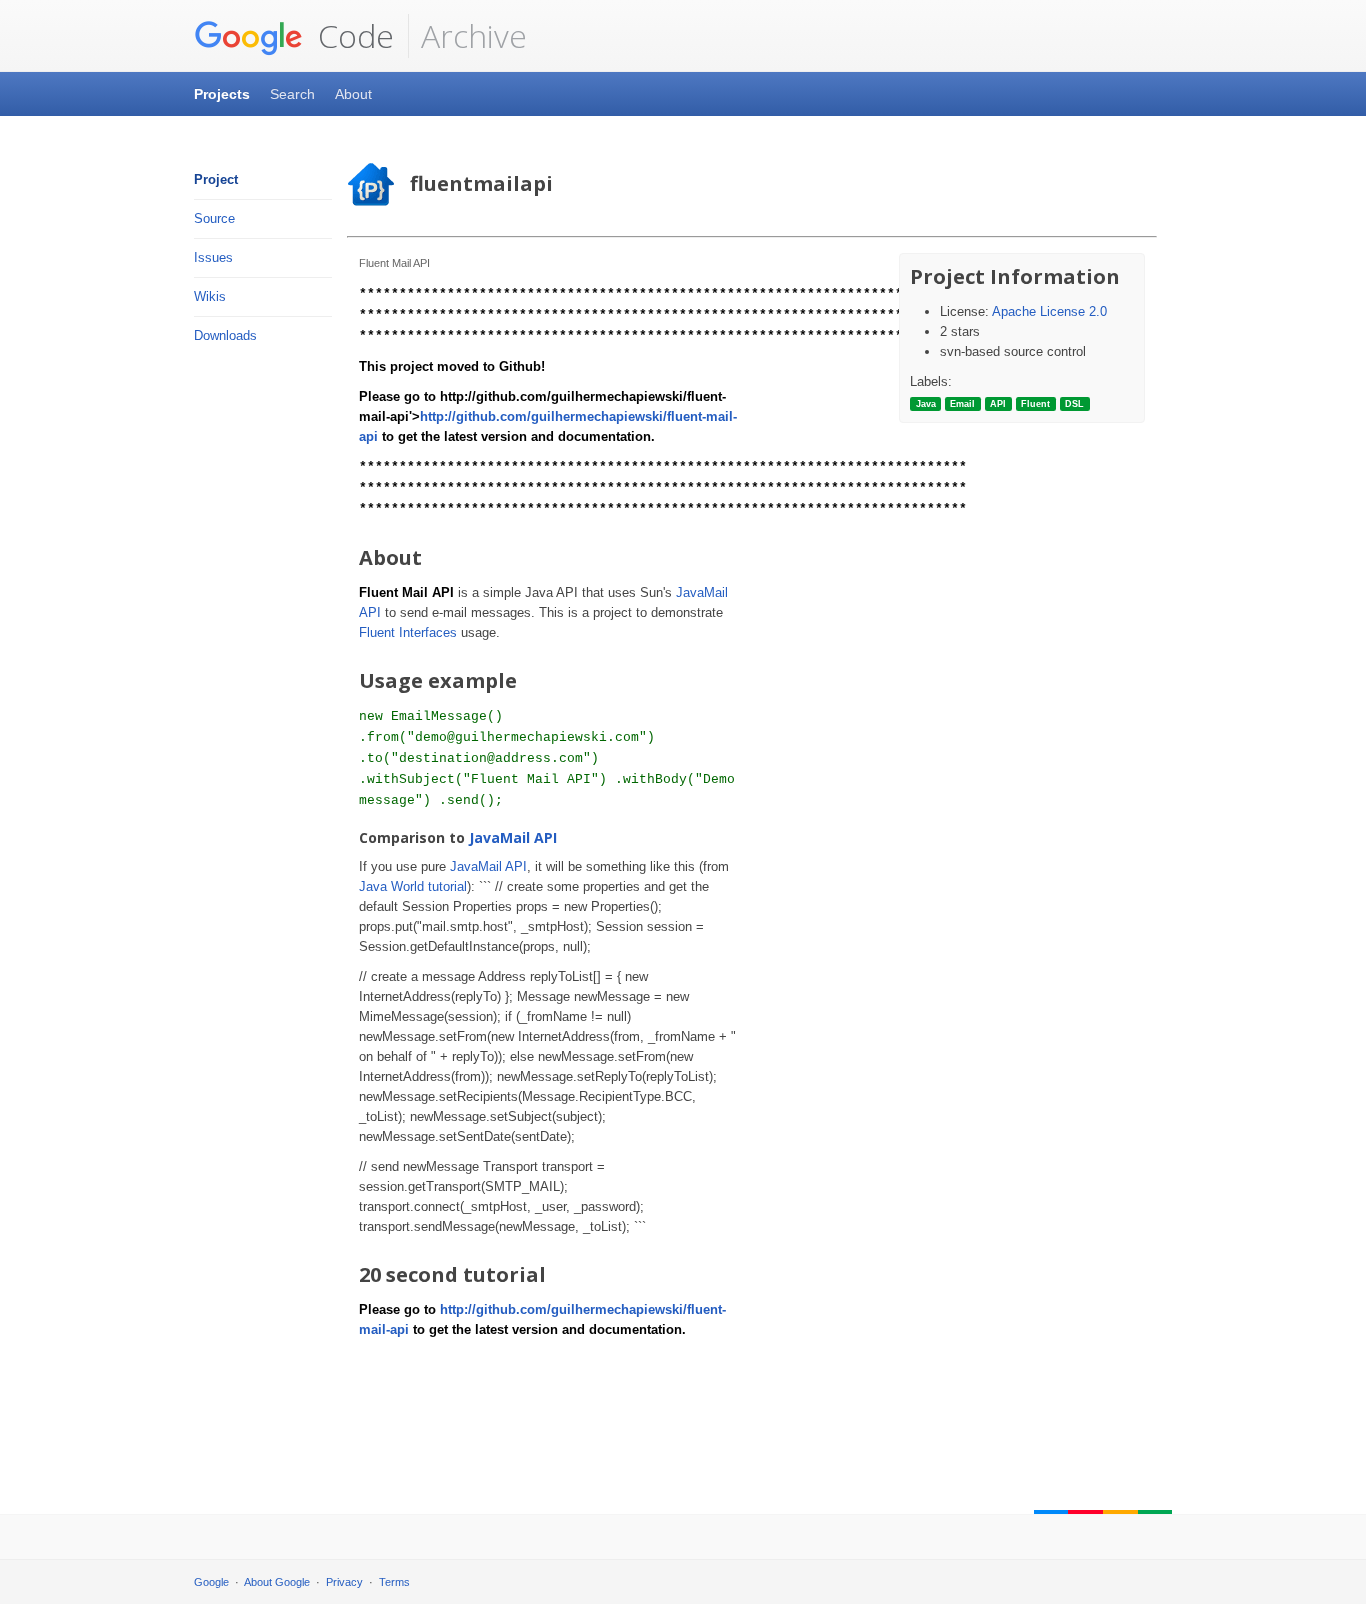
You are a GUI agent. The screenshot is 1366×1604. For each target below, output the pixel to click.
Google (211, 1582)
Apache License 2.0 (1049, 311)
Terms (394, 1582)
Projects (222, 94)
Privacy (344, 1582)
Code (352, 35)
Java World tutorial (413, 886)
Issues (213, 257)
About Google (277, 1582)
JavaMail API (513, 837)
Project (216, 179)
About (353, 94)
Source (214, 218)
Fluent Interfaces (408, 632)
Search (292, 94)
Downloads (225, 335)
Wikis (210, 296)
